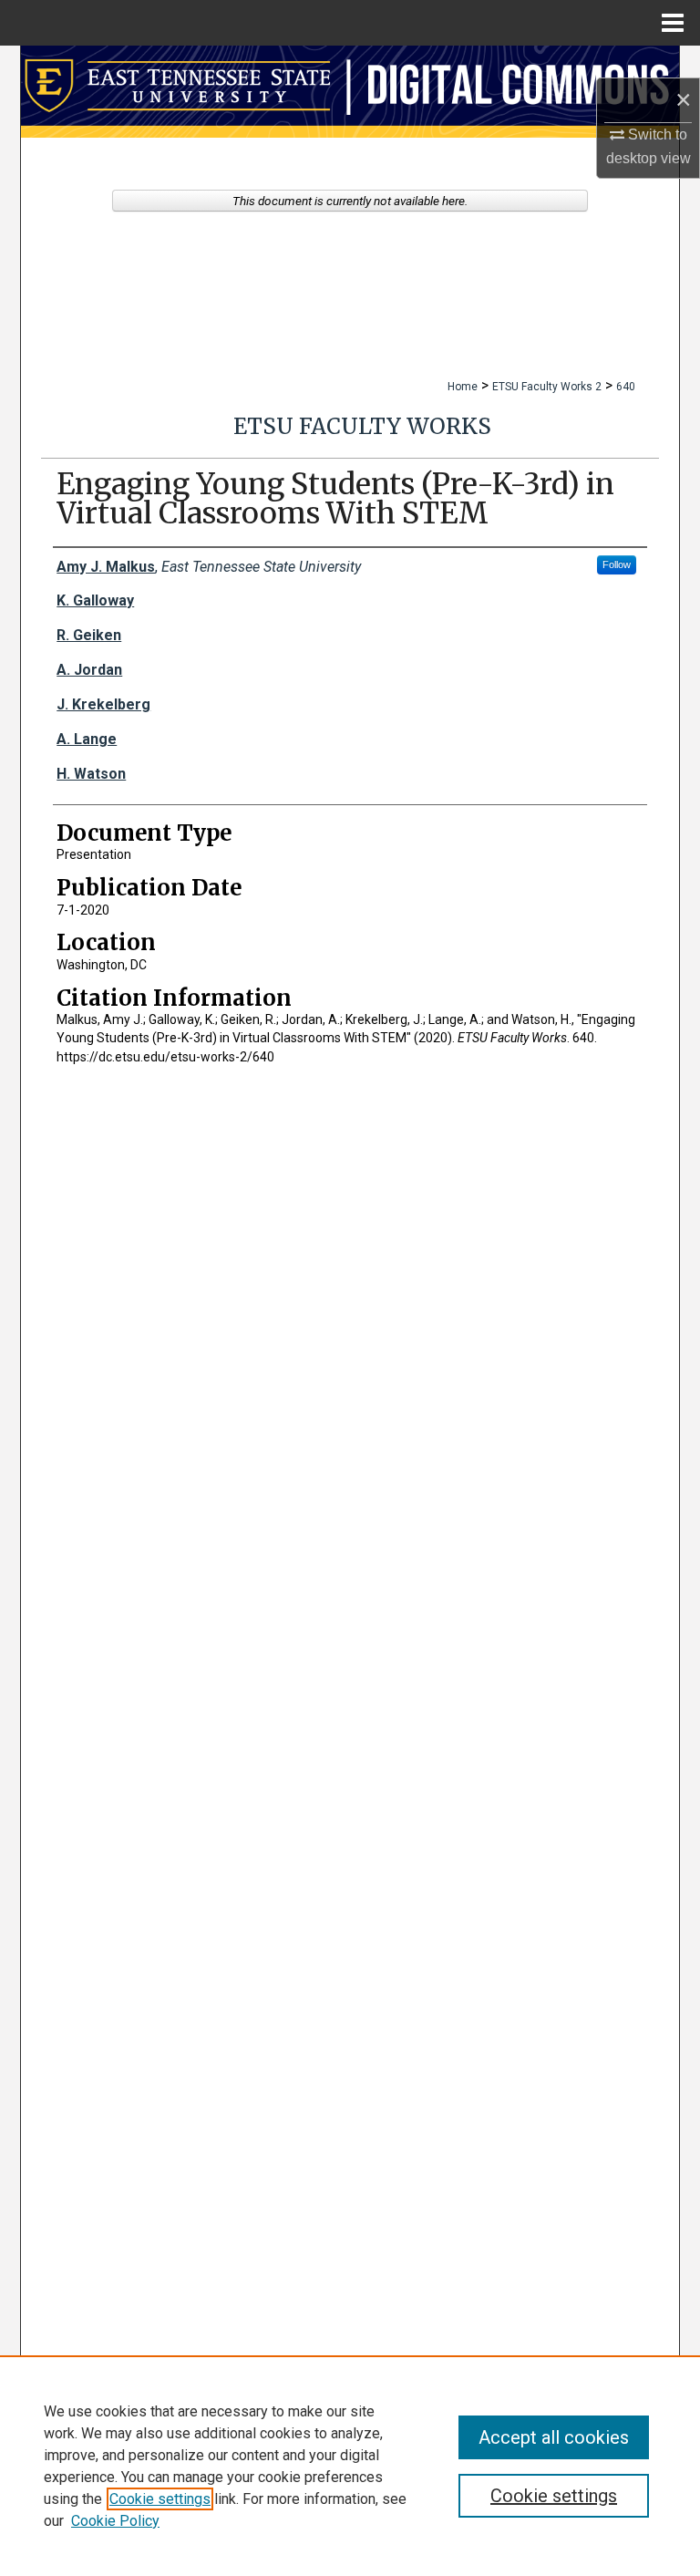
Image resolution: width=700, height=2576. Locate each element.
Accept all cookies (554, 2437)
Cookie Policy (115, 2521)
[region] (350, 2466)
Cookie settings (160, 2499)
